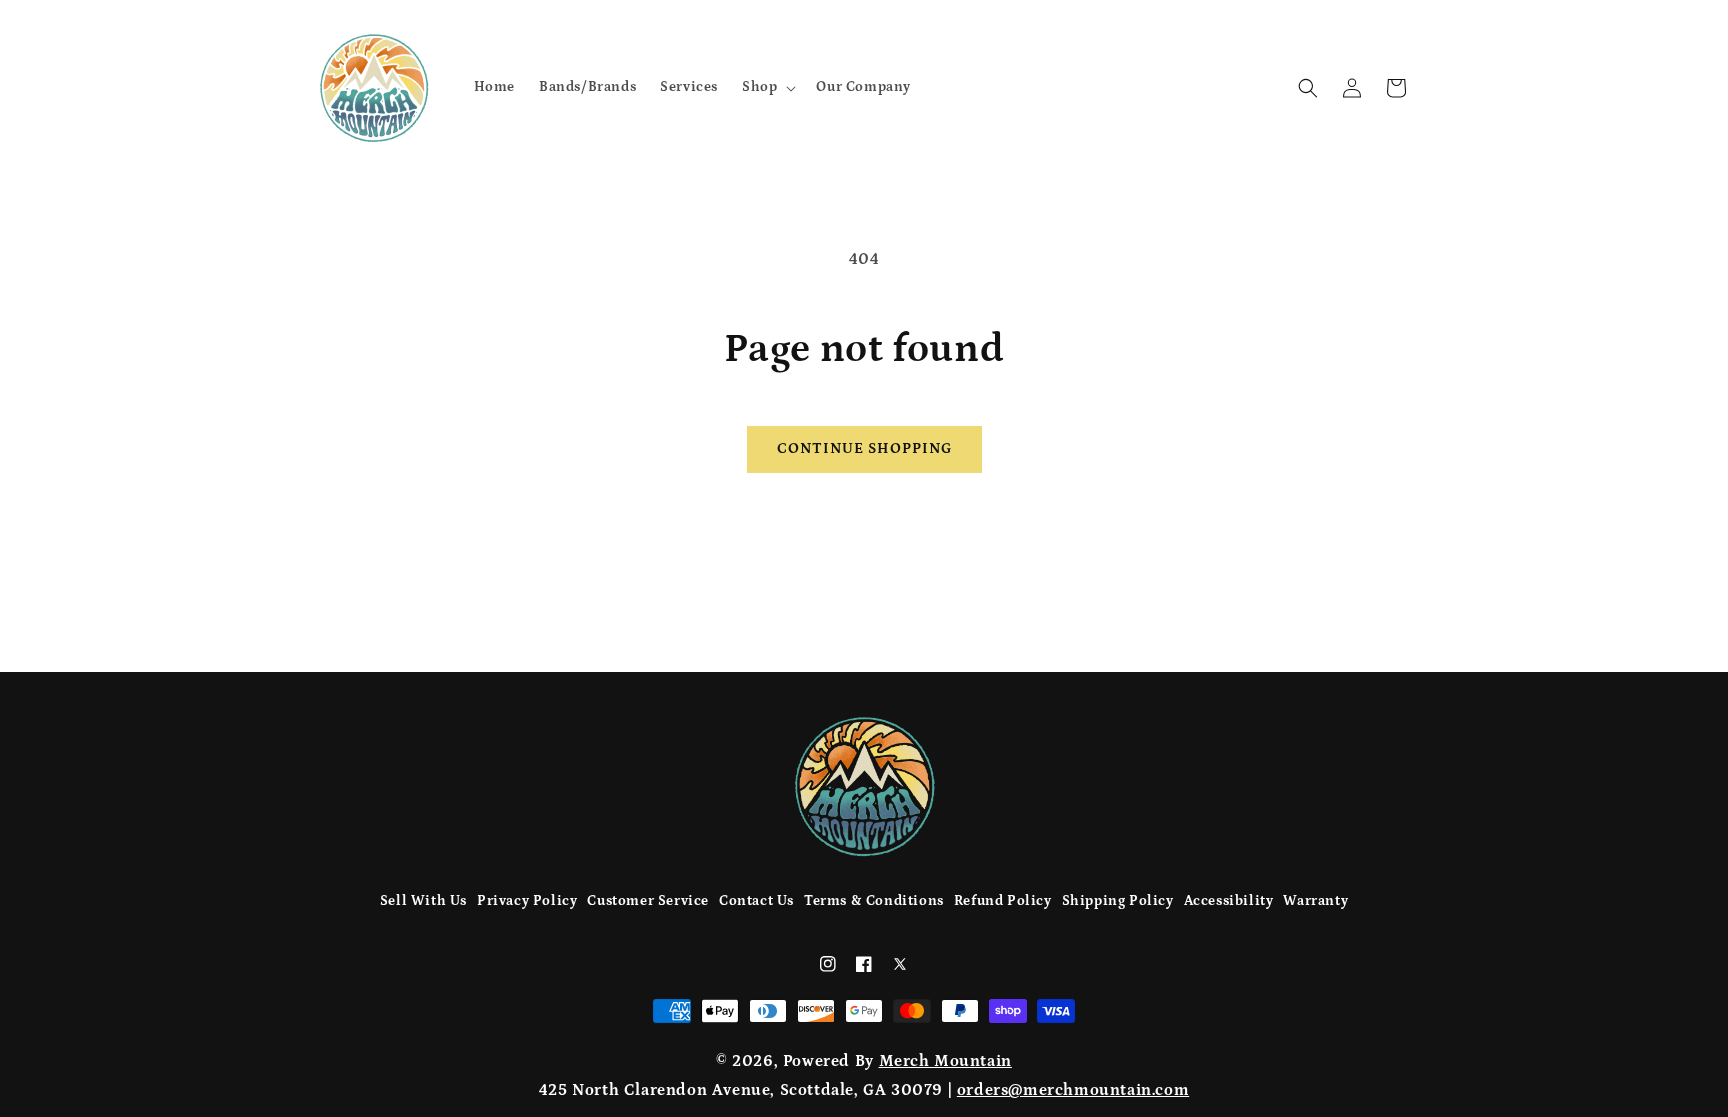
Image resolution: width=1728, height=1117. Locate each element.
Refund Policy (1003, 901)
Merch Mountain (945, 1061)
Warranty (1315, 901)
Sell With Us (423, 901)
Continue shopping (864, 448)
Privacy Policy (527, 901)
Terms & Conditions (874, 901)
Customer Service (648, 901)
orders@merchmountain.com (1073, 1090)
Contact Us (756, 901)
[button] (767, 87)
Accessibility (1229, 901)
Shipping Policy (1118, 901)
